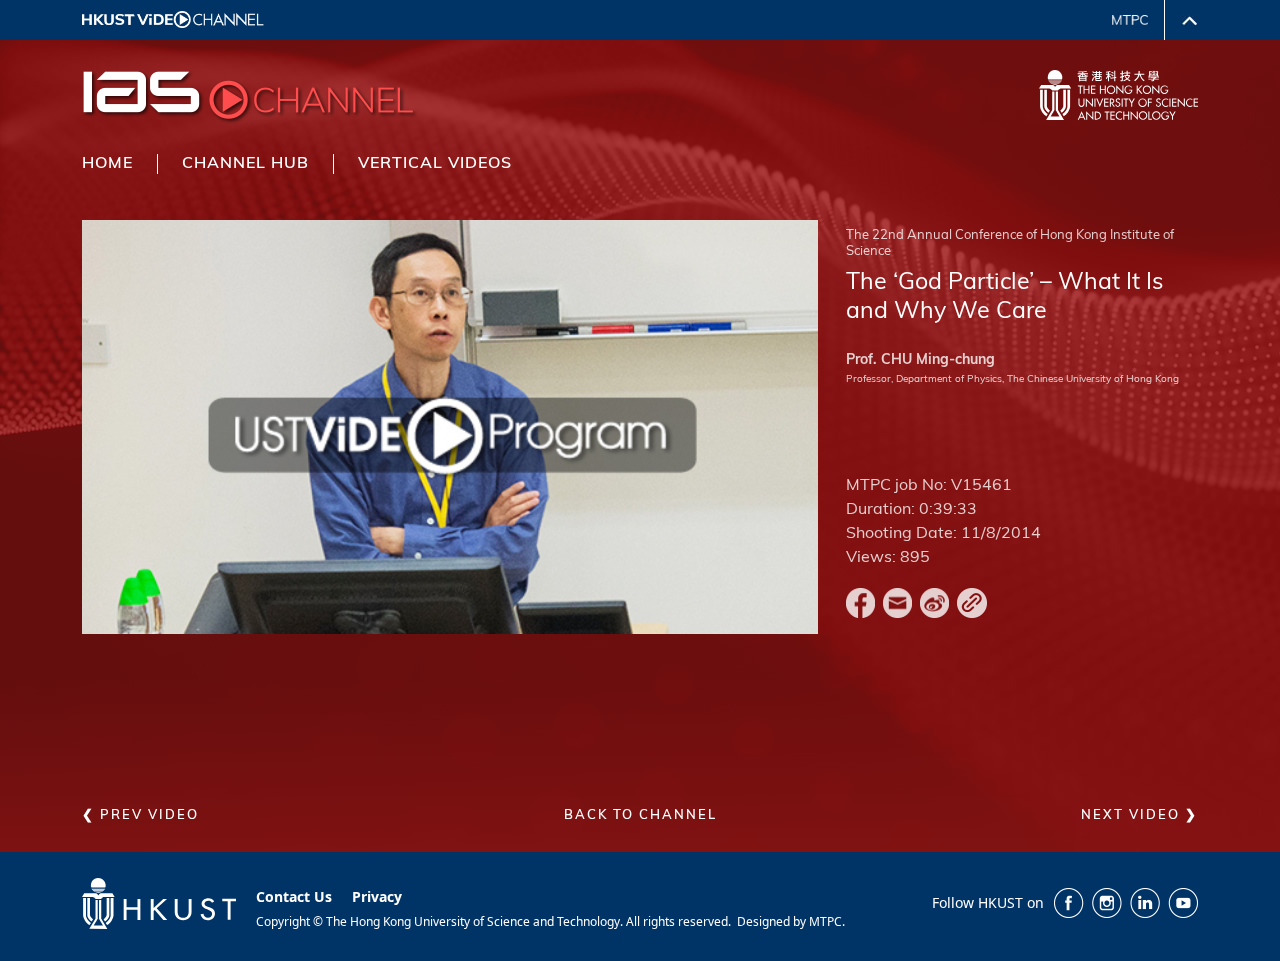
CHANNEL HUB (245, 164)
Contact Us (294, 896)
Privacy (377, 896)
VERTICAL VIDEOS (435, 164)
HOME (107, 164)
